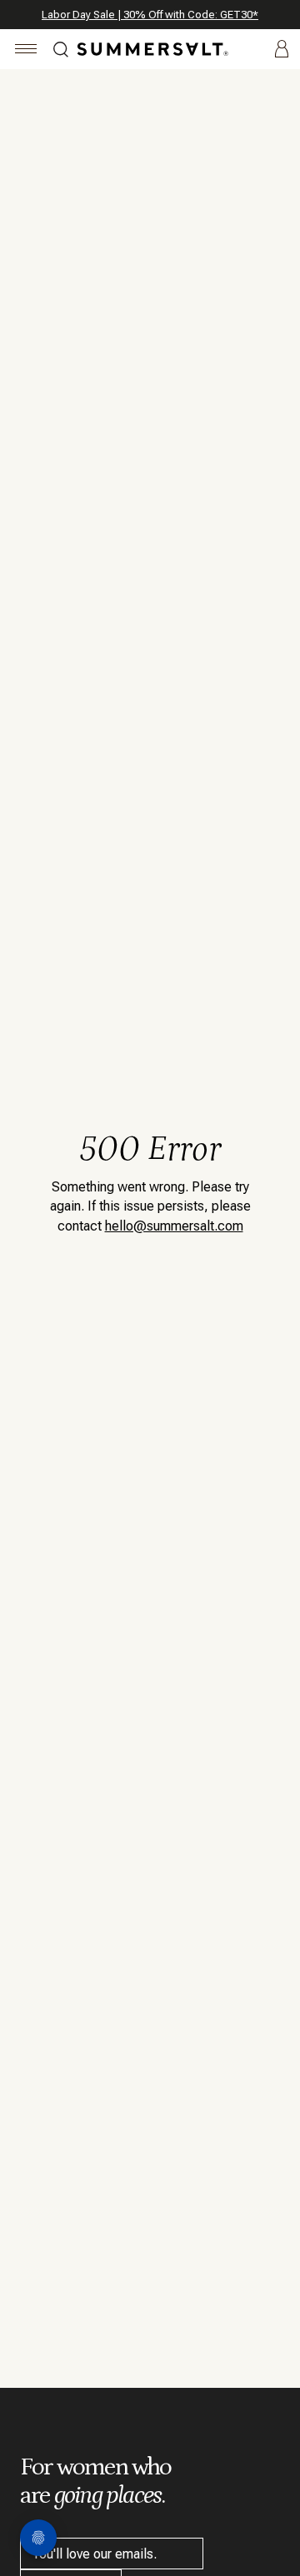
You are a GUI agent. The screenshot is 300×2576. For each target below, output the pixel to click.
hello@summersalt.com (174, 1226)
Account (282, 50)
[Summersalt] (150, 49)
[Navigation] (26, 51)
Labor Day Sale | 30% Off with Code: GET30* (150, 15)
